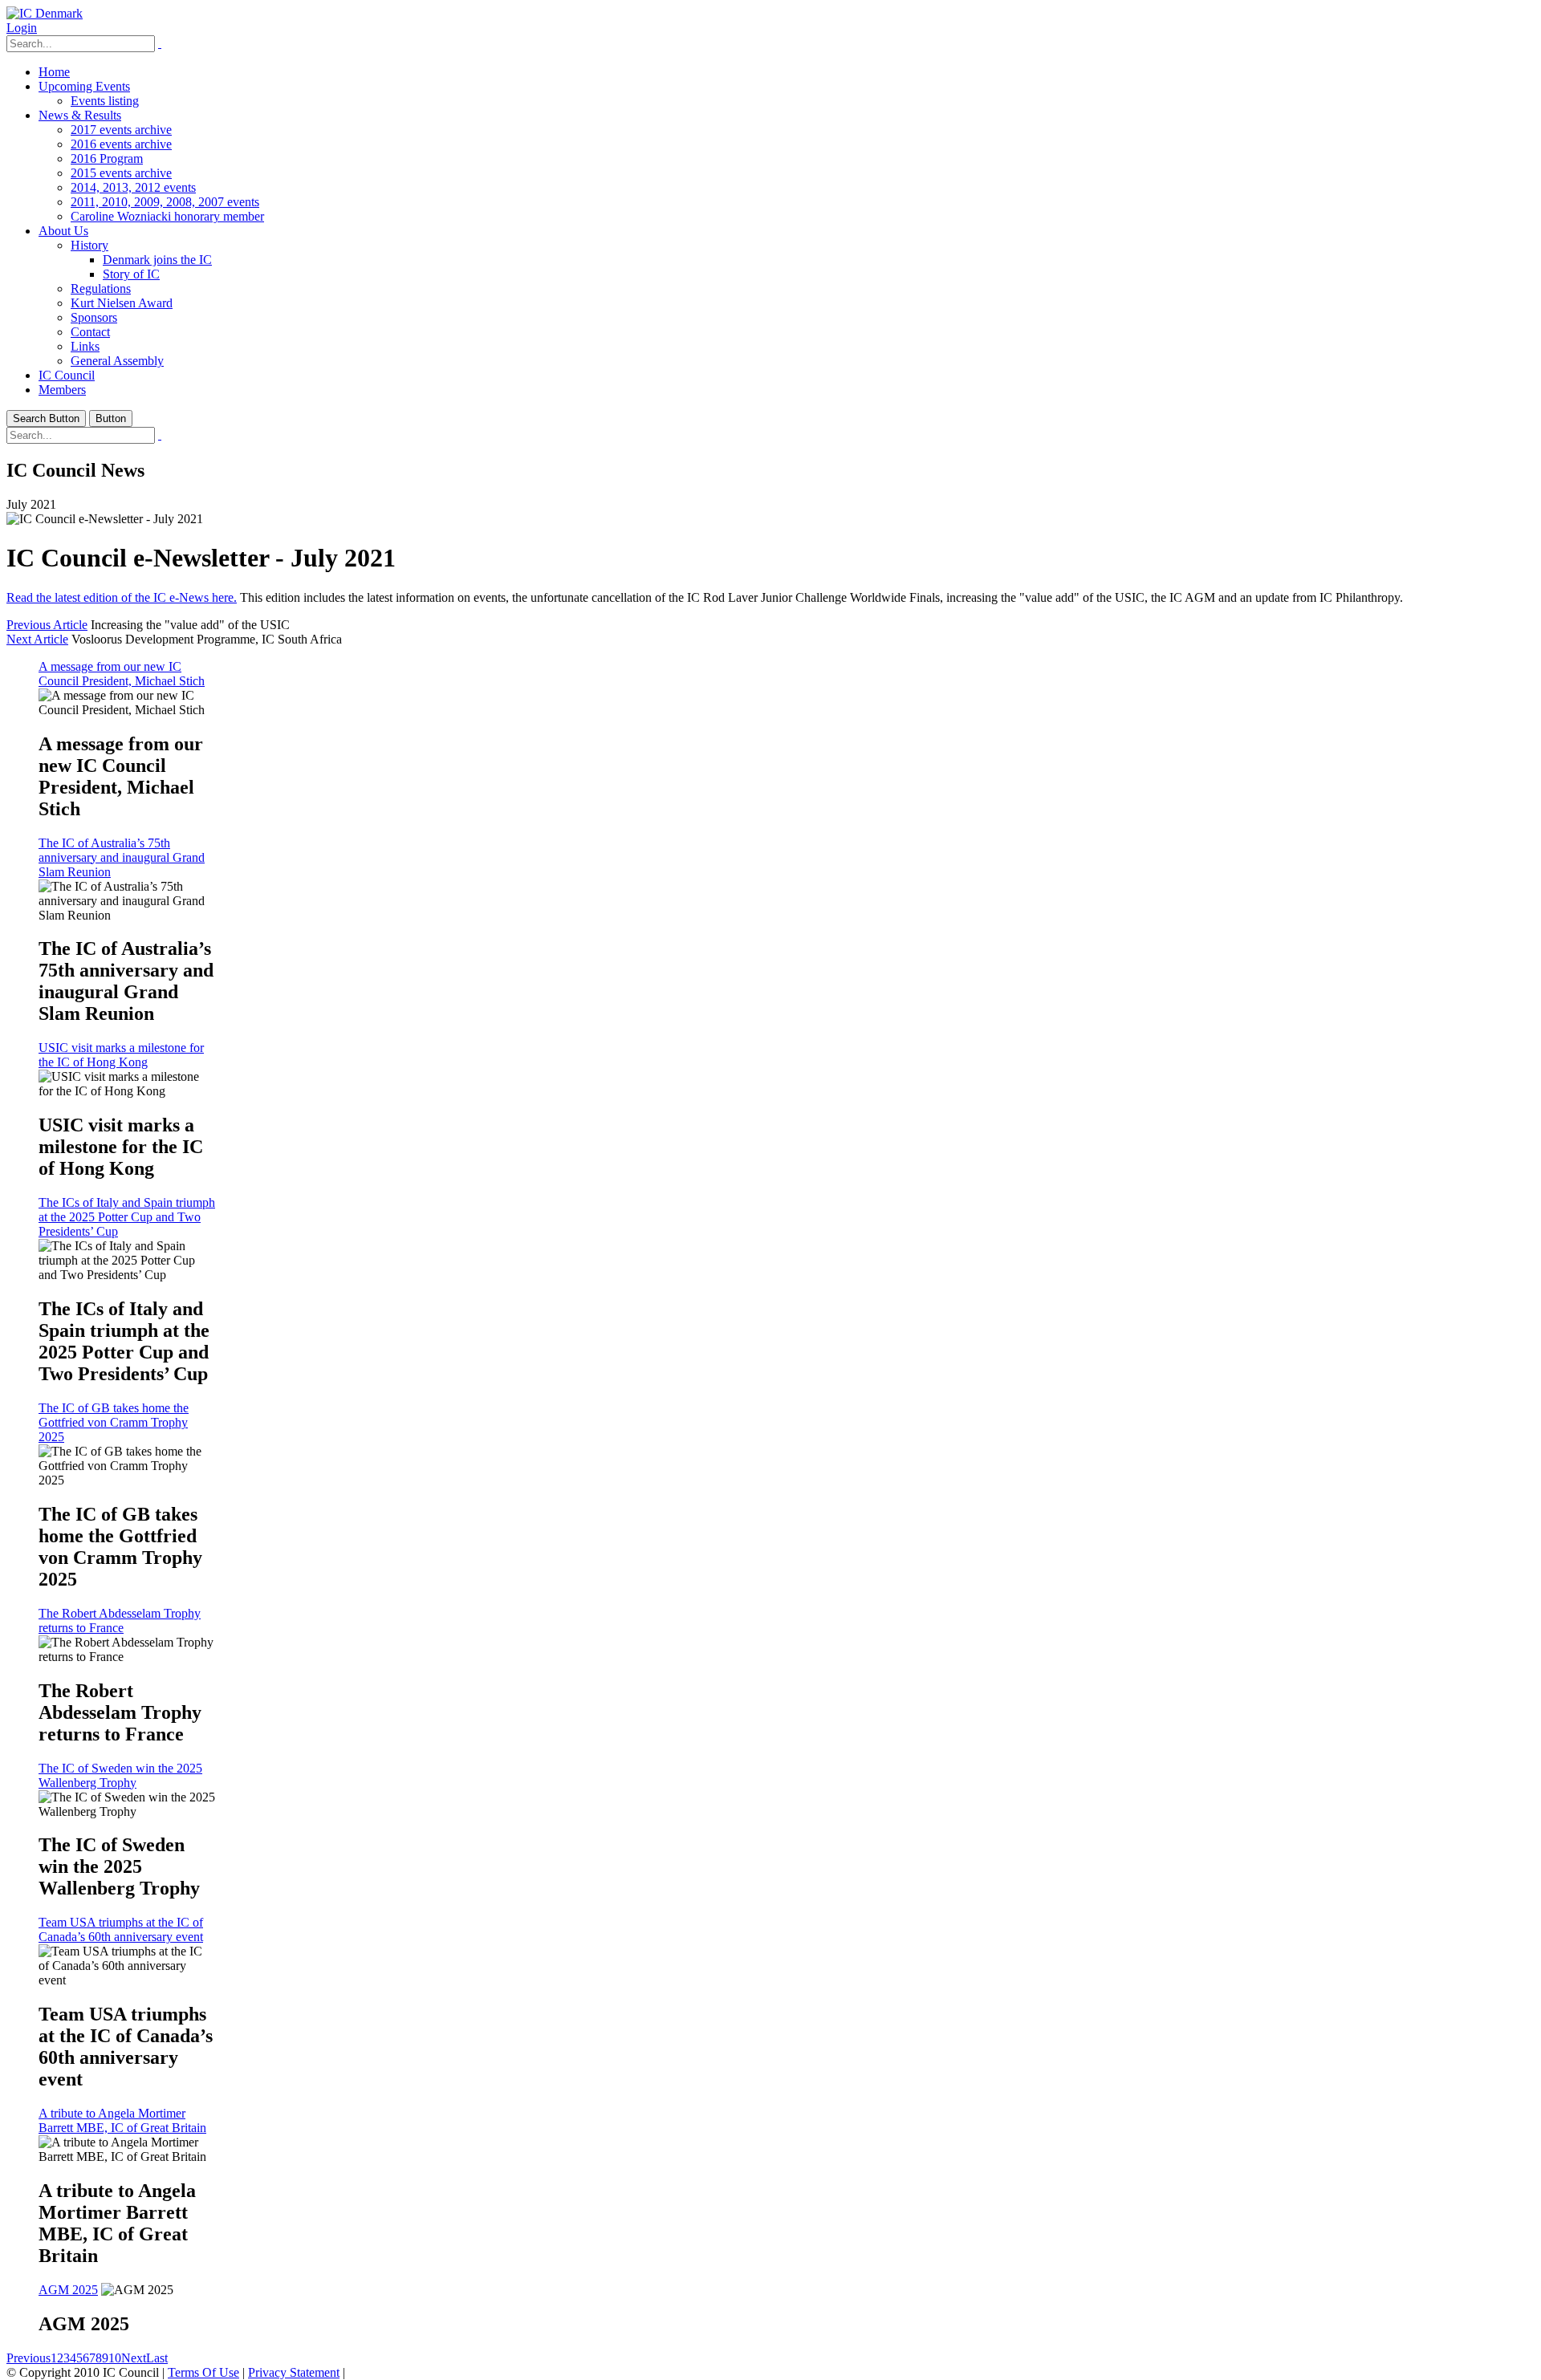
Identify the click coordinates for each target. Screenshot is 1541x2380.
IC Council (67, 375)
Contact (90, 332)
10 (115, 2358)
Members (62, 390)
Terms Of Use (203, 2372)
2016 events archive (121, 144)
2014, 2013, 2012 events (133, 187)
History (89, 245)
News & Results (80, 115)
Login (22, 28)
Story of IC (131, 274)
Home (54, 72)
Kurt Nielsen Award (122, 303)
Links (85, 346)
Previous (28, 2358)
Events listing (105, 101)
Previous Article (47, 625)
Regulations (101, 288)
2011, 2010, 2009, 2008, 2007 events (165, 202)
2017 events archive (121, 130)
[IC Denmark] (45, 13)
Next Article (37, 639)
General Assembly (117, 361)
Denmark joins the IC (157, 260)
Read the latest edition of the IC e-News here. (122, 597)
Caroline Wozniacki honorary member (167, 216)
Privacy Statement (294, 2372)
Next (134, 2358)
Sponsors (94, 317)
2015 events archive (121, 173)
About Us (63, 231)
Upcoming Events (84, 86)
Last (157, 2358)
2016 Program (107, 158)
